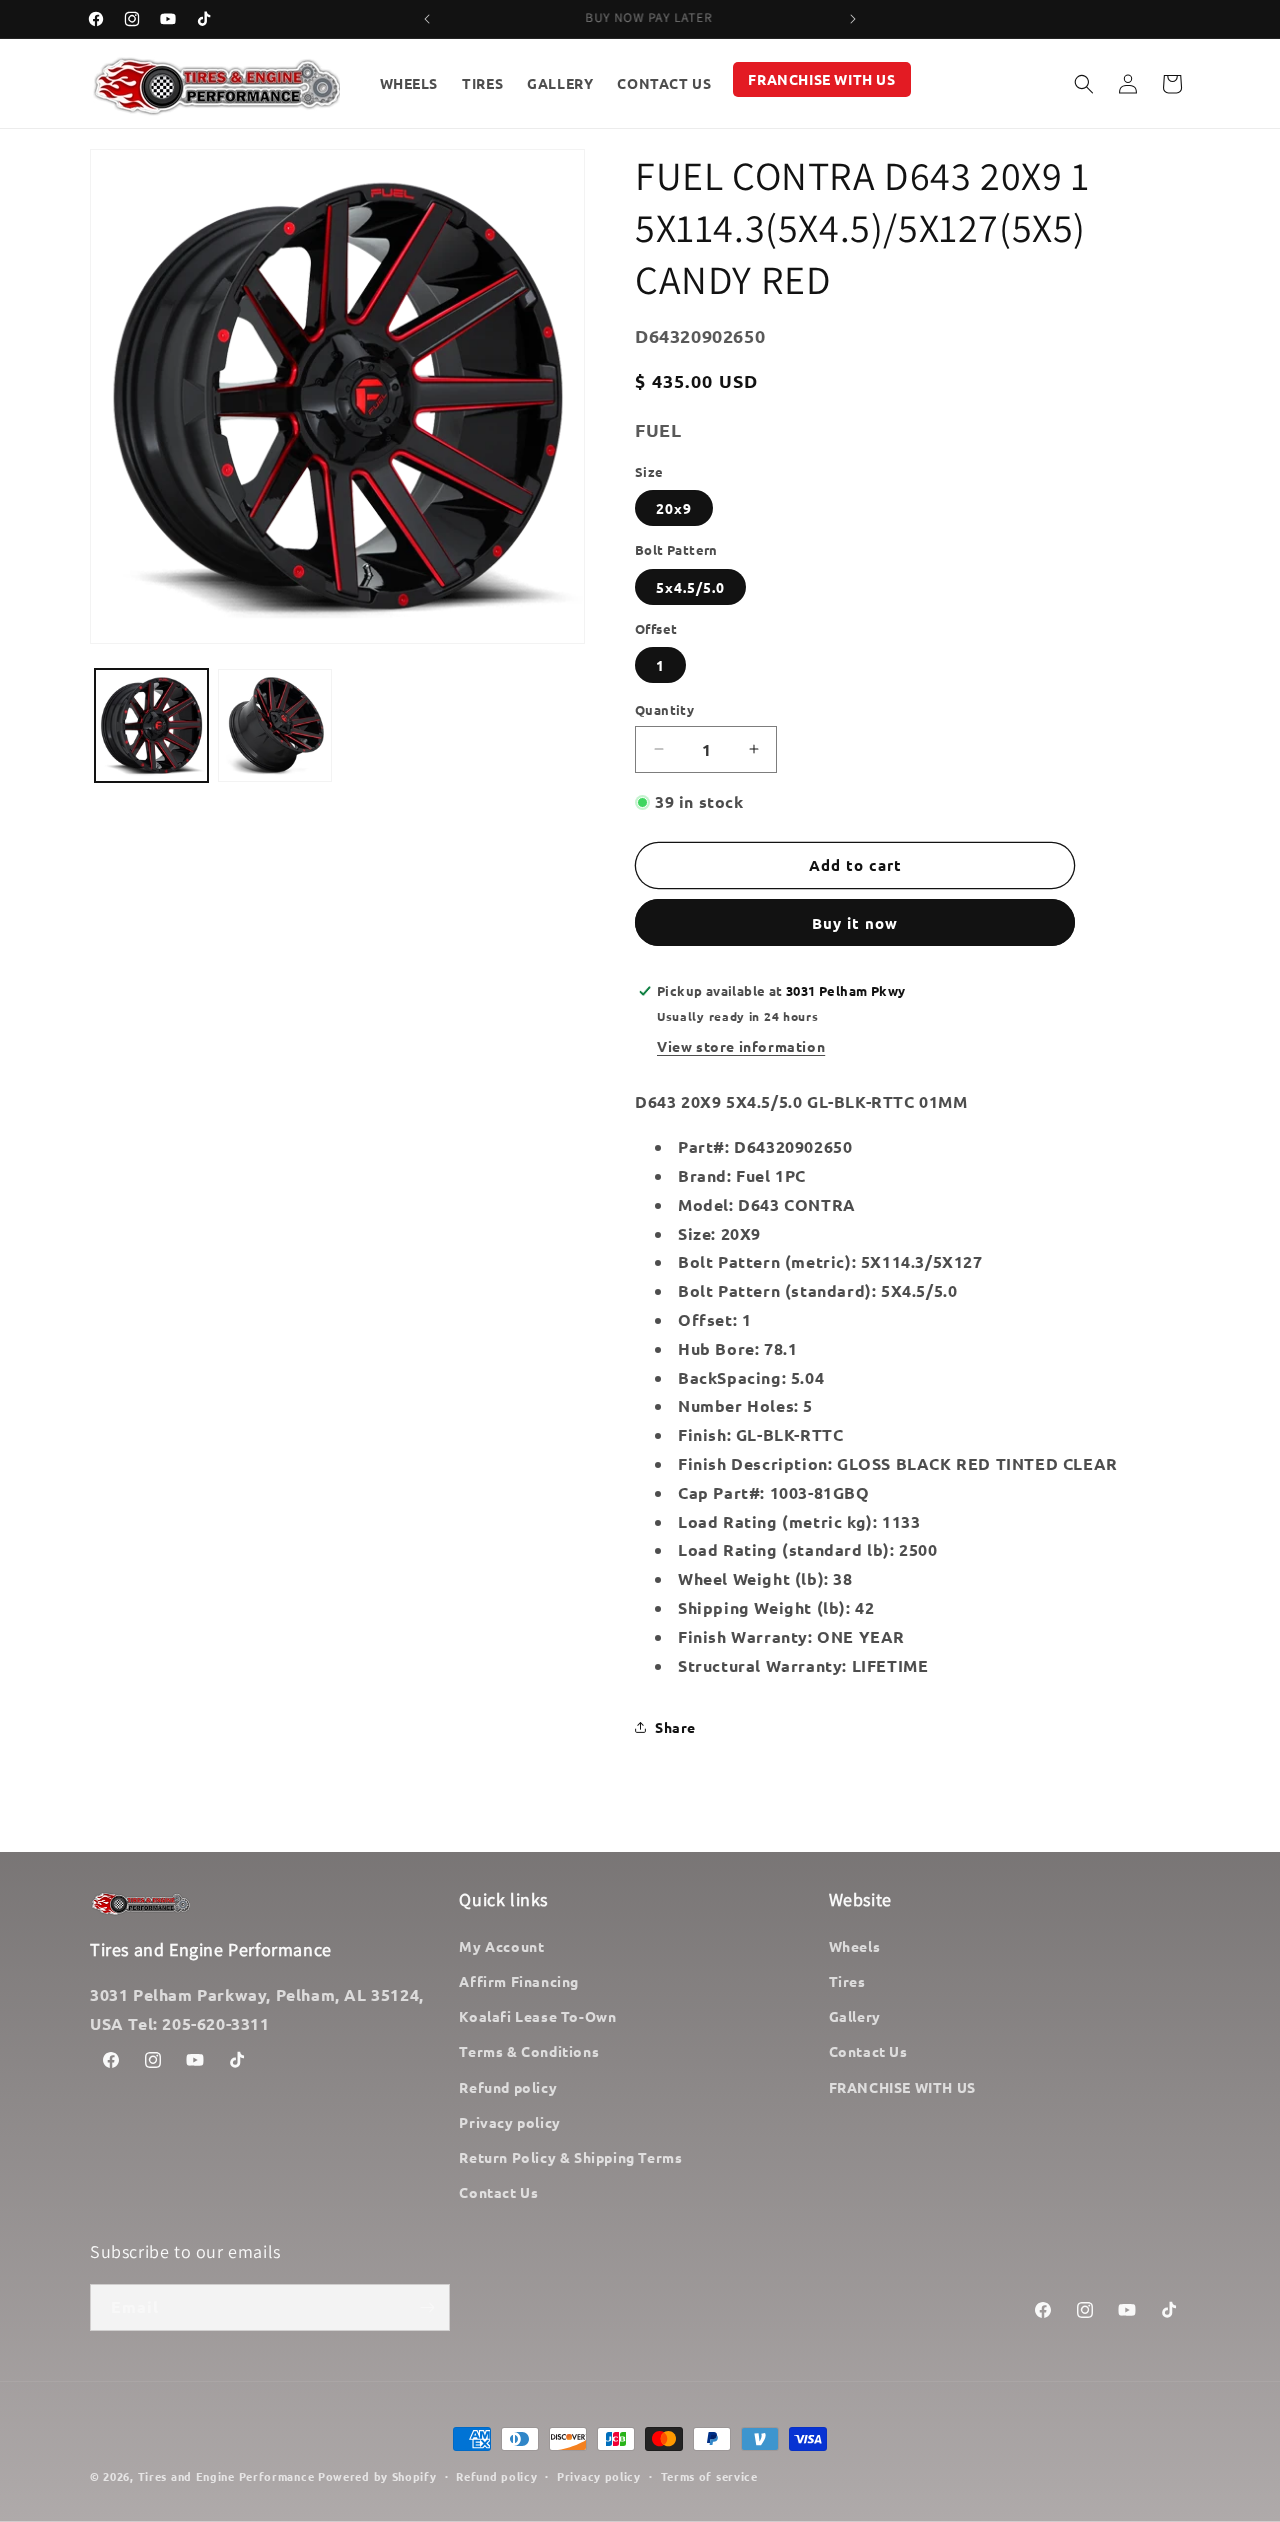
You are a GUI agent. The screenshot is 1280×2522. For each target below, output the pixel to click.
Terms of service (709, 2476)
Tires (847, 1981)
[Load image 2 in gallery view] (274, 725)
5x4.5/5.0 (690, 587)
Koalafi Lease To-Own (537, 2016)
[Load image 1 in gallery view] (151, 725)
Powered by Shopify (377, 2476)
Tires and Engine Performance (226, 2476)
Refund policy (508, 2087)
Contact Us (498, 2192)
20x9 (674, 508)
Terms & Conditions (529, 2051)
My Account (501, 1946)
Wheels (855, 1946)
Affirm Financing (519, 1981)
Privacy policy (509, 2122)
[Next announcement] (853, 19)
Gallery (855, 2016)
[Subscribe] (427, 2307)
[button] (1084, 84)
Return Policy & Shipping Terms (570, 2157)
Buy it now (855, 923)
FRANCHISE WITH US (902, 2087)
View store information (741, 1046)
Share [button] (675, 1727)
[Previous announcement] (427, 19)
